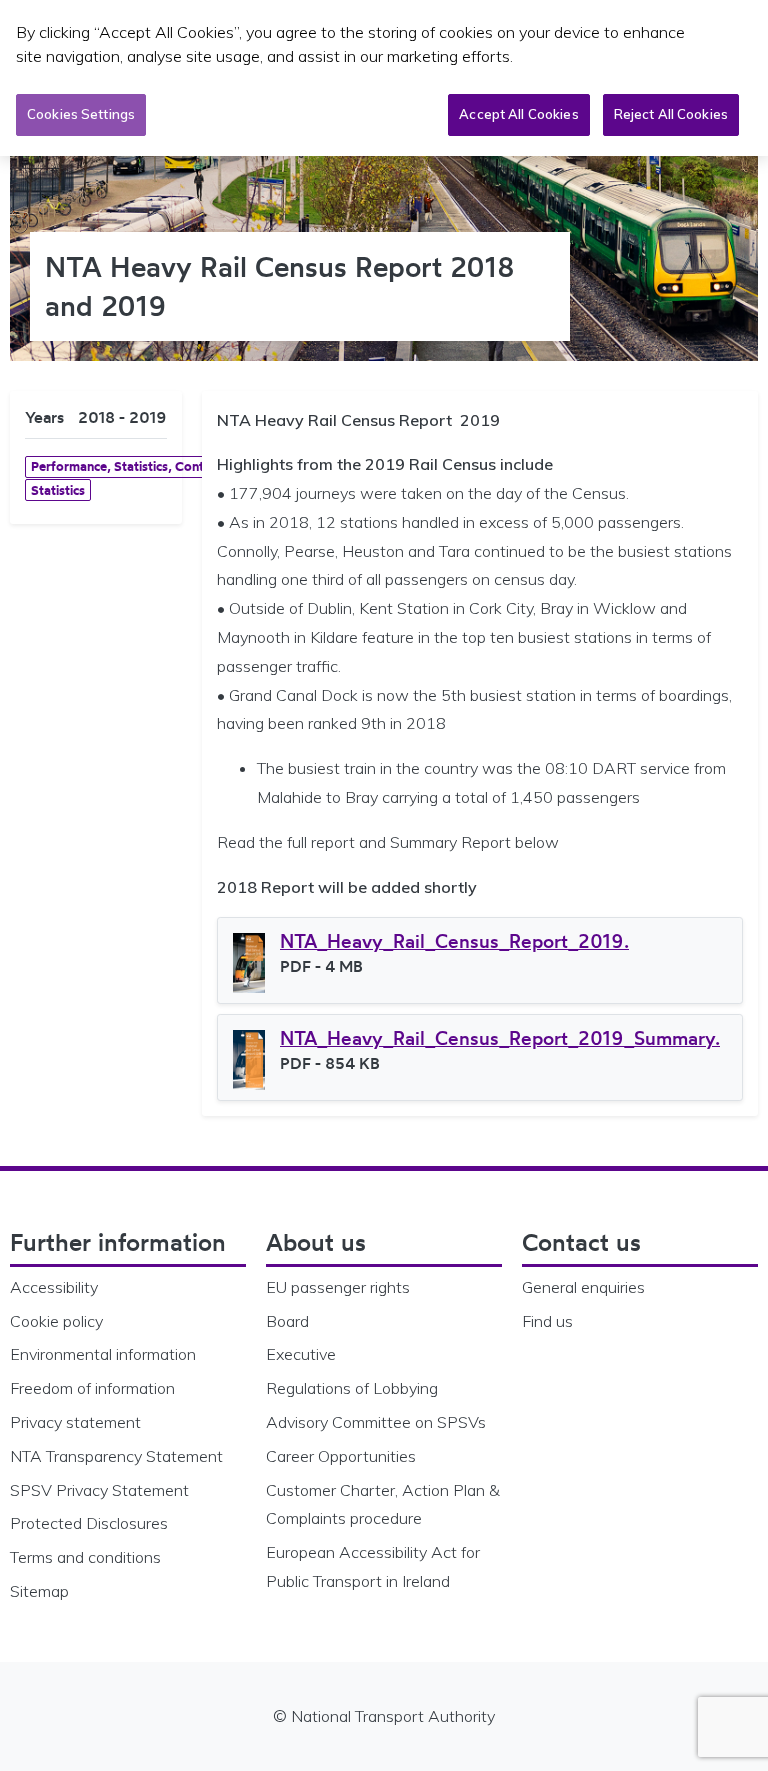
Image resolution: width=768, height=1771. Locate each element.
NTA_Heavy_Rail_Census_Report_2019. (454, 941)
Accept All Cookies (518, 114)
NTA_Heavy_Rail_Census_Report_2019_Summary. (500, 1038)
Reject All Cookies (671, 114)
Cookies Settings (81, 114)
